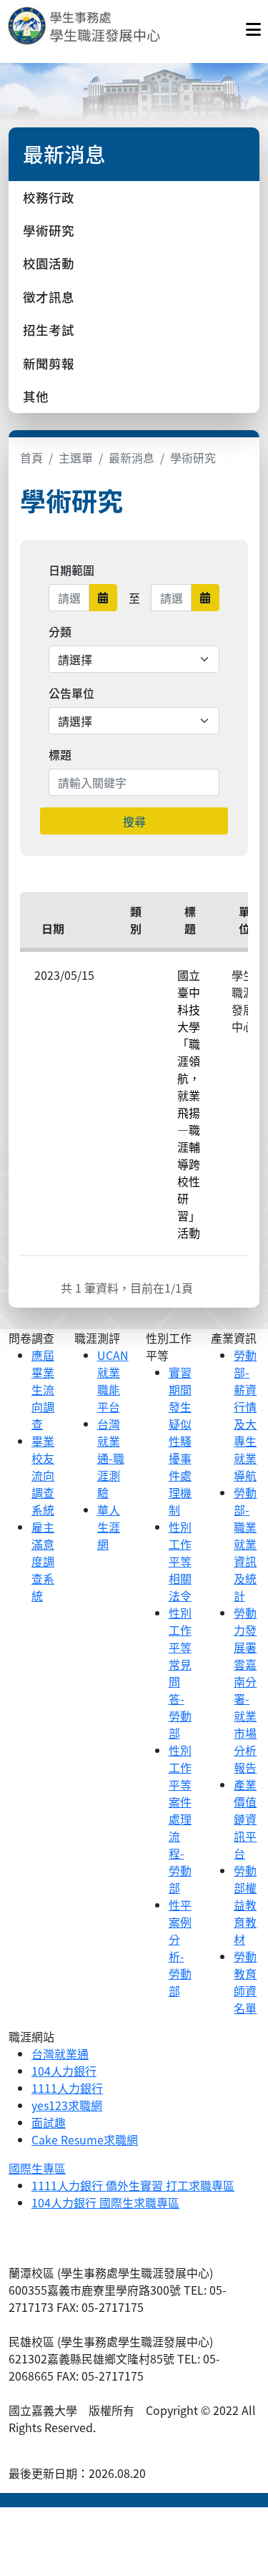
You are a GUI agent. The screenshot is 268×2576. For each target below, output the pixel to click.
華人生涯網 (109, 1527)
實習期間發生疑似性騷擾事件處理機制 (180, 1441)
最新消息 (131, 457)
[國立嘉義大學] (84, 26)
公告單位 (71, 693)
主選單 (76, 457)
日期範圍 (71, 570)
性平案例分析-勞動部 (180, 1948)
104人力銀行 (64, 2071)
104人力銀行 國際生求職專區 (105, 2202)
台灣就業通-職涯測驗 (111, 1458)
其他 (36, 396)
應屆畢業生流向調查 (43, 1389)
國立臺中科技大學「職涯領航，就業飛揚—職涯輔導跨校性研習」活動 (189, 1104)
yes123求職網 (67, 2105)
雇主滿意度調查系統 (43, 1561)
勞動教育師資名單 (245, 1982)
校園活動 (49, 263)
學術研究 (49, 230)
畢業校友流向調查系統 (43, 1475)
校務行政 (49, 197)
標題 (60, 754)
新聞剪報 (49, 363)
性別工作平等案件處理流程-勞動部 (180, 1819)
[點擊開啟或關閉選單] (253, 26)
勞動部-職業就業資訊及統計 (245, 1544)
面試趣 (49, 2122)
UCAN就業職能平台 (113, 1381)
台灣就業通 (60, 2053)
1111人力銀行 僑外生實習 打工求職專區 (133, 2185)
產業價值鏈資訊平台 (245, 1819)
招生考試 (49, 330)
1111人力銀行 (67, 2088)
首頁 (31, 457)
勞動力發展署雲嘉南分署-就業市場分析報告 (245, 1690)
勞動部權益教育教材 (245, 1905)
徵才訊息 (49, 297)
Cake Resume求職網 (85, 2139)
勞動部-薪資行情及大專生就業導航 (245, 1415)
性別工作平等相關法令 (180, 1561)
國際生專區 (37, 2168)
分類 (60, 631)
